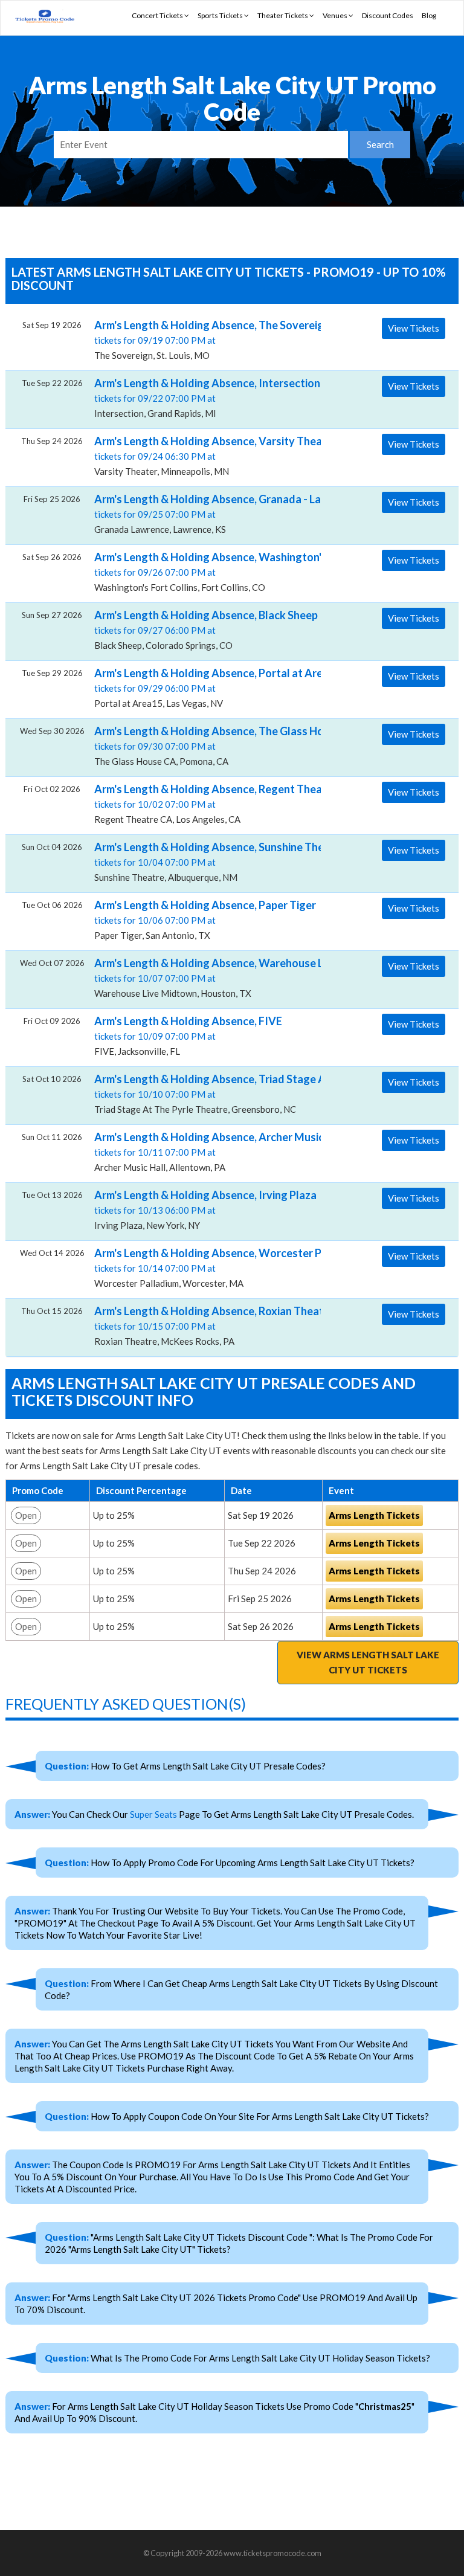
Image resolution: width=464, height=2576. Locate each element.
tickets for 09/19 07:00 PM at (203, 340)
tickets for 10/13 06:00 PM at (203, 1209)
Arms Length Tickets (374, 1515)
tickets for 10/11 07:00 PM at (203, 1151)
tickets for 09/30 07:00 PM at (203, 745)
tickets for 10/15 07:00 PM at (203, 1325)
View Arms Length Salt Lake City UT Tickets (368, 1662)
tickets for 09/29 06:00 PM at (203, 687)
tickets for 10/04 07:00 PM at (203, 861)
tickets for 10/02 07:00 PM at (203, 803)
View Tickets (414, 328)
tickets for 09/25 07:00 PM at (203, 514)
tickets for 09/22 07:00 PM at (203, 398)
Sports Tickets (221, 15)
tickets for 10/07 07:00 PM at (203, 977)
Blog (429, 15)
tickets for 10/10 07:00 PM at (203, 1093)
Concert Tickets (158, 15)
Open (26, 1515)
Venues (336, 15)
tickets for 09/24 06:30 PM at (203, 456)
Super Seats (153, 1814)
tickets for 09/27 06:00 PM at (203, 630)
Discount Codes (388, 15)
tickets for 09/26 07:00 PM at (203, 572)
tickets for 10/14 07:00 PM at (203, 1267)
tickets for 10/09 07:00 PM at (188, 1035)
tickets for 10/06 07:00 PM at (203, 919)
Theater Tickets (283, 15)
